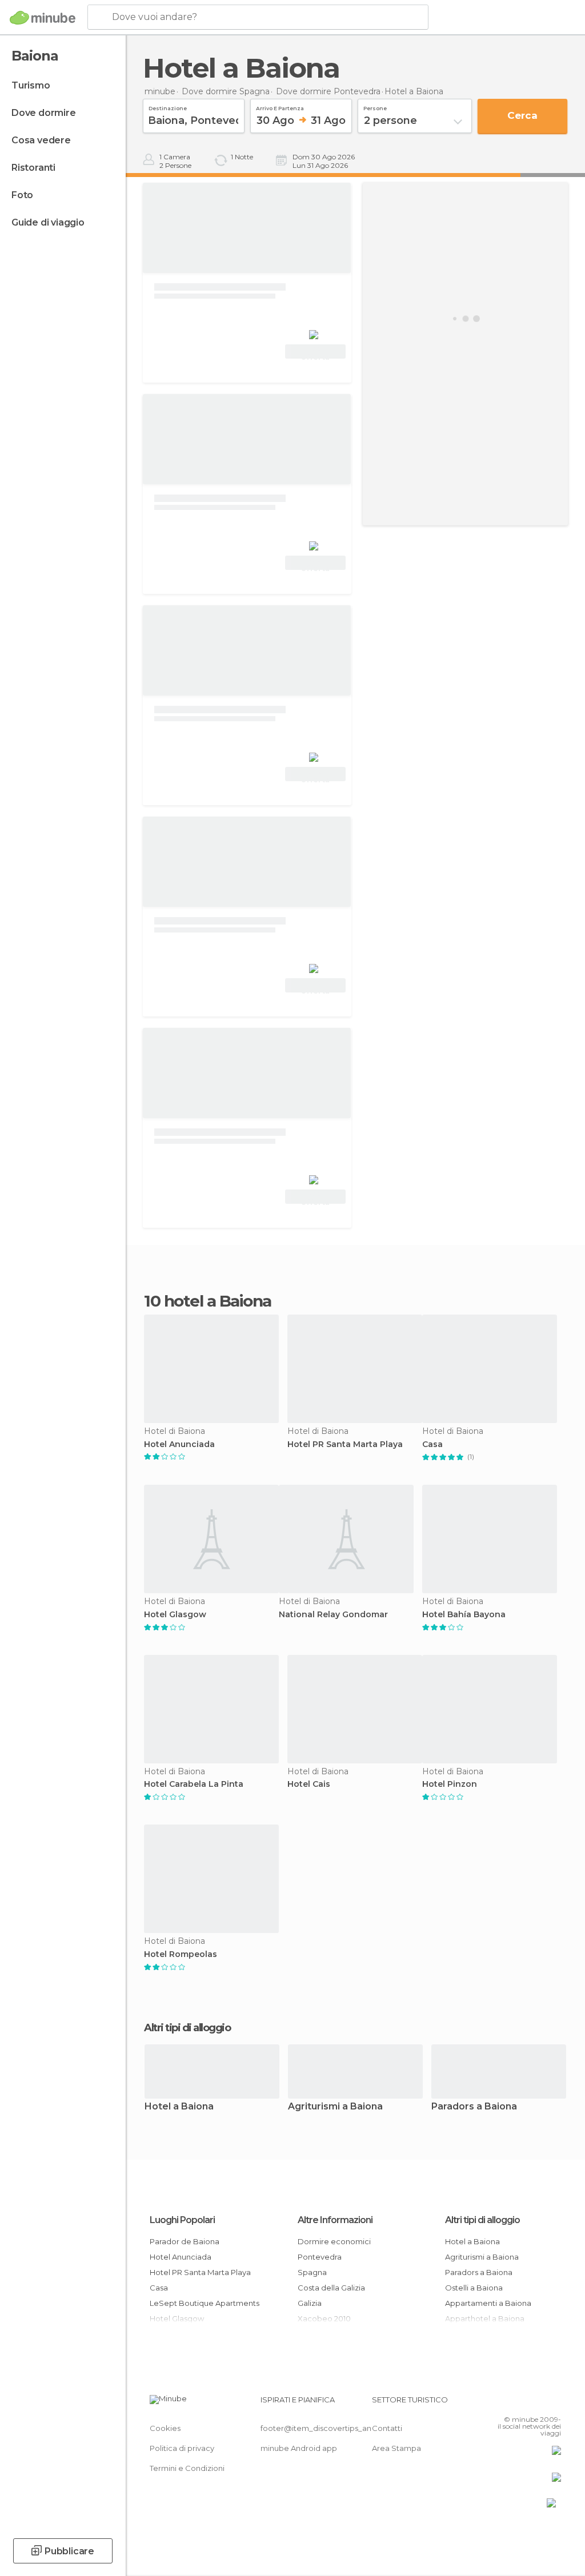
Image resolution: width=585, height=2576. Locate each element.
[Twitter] (524, 2403)
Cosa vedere (41, 140)
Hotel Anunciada (179, 1444)
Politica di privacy (182, 2448)
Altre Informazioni (335, 2220)
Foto (22, 195)
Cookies (165, 2428)
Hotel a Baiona (179, 2107)
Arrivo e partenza (280, 107)
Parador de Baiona (185, 2241)
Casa (432, 1444)
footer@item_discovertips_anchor (324, 2428)
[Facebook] (509, 2403)
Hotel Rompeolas (181, 1954)
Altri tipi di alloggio (482, 2220)
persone (375, 107)
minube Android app (299, 2448)
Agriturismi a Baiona (335, 2107)
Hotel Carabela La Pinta (194, 1784)
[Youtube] (554, 2403)
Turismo (31, 85)
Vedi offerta (315, 353)
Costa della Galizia (331, 2288)
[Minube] (43, 18)
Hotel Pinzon (450, 1784)
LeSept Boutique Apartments (205, 2303)
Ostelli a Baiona (474, 2288)
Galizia (310, 2303)
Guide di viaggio (48, 222)
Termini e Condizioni (187, 2468)
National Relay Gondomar (333, 1615)
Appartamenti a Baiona (488, 2303)
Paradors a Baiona (474, 2107)
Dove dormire (44, 113)
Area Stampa (396, 2448)
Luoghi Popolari (182, 2220)
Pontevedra (320, 2257)
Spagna (312, 2272)
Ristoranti (33, 168)
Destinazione (168, 107)
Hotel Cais (309, 1784)
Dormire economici (334, 2241)
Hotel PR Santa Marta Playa (345, 1444)
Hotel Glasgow (175, 1615)
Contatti (387, 2428)
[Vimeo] (539, 2403)
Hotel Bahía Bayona (464, 1615)
